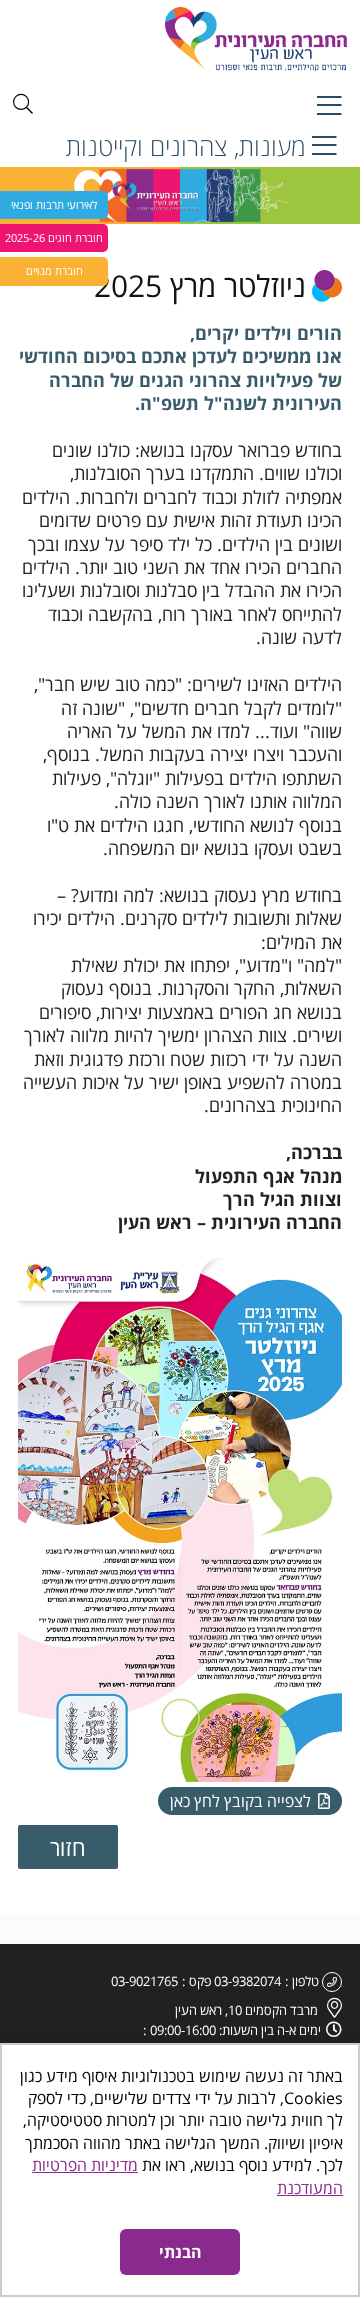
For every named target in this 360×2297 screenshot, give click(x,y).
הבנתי (180, 2252)
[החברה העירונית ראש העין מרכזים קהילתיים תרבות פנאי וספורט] (195, 39)
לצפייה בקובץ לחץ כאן (242, 1801)
